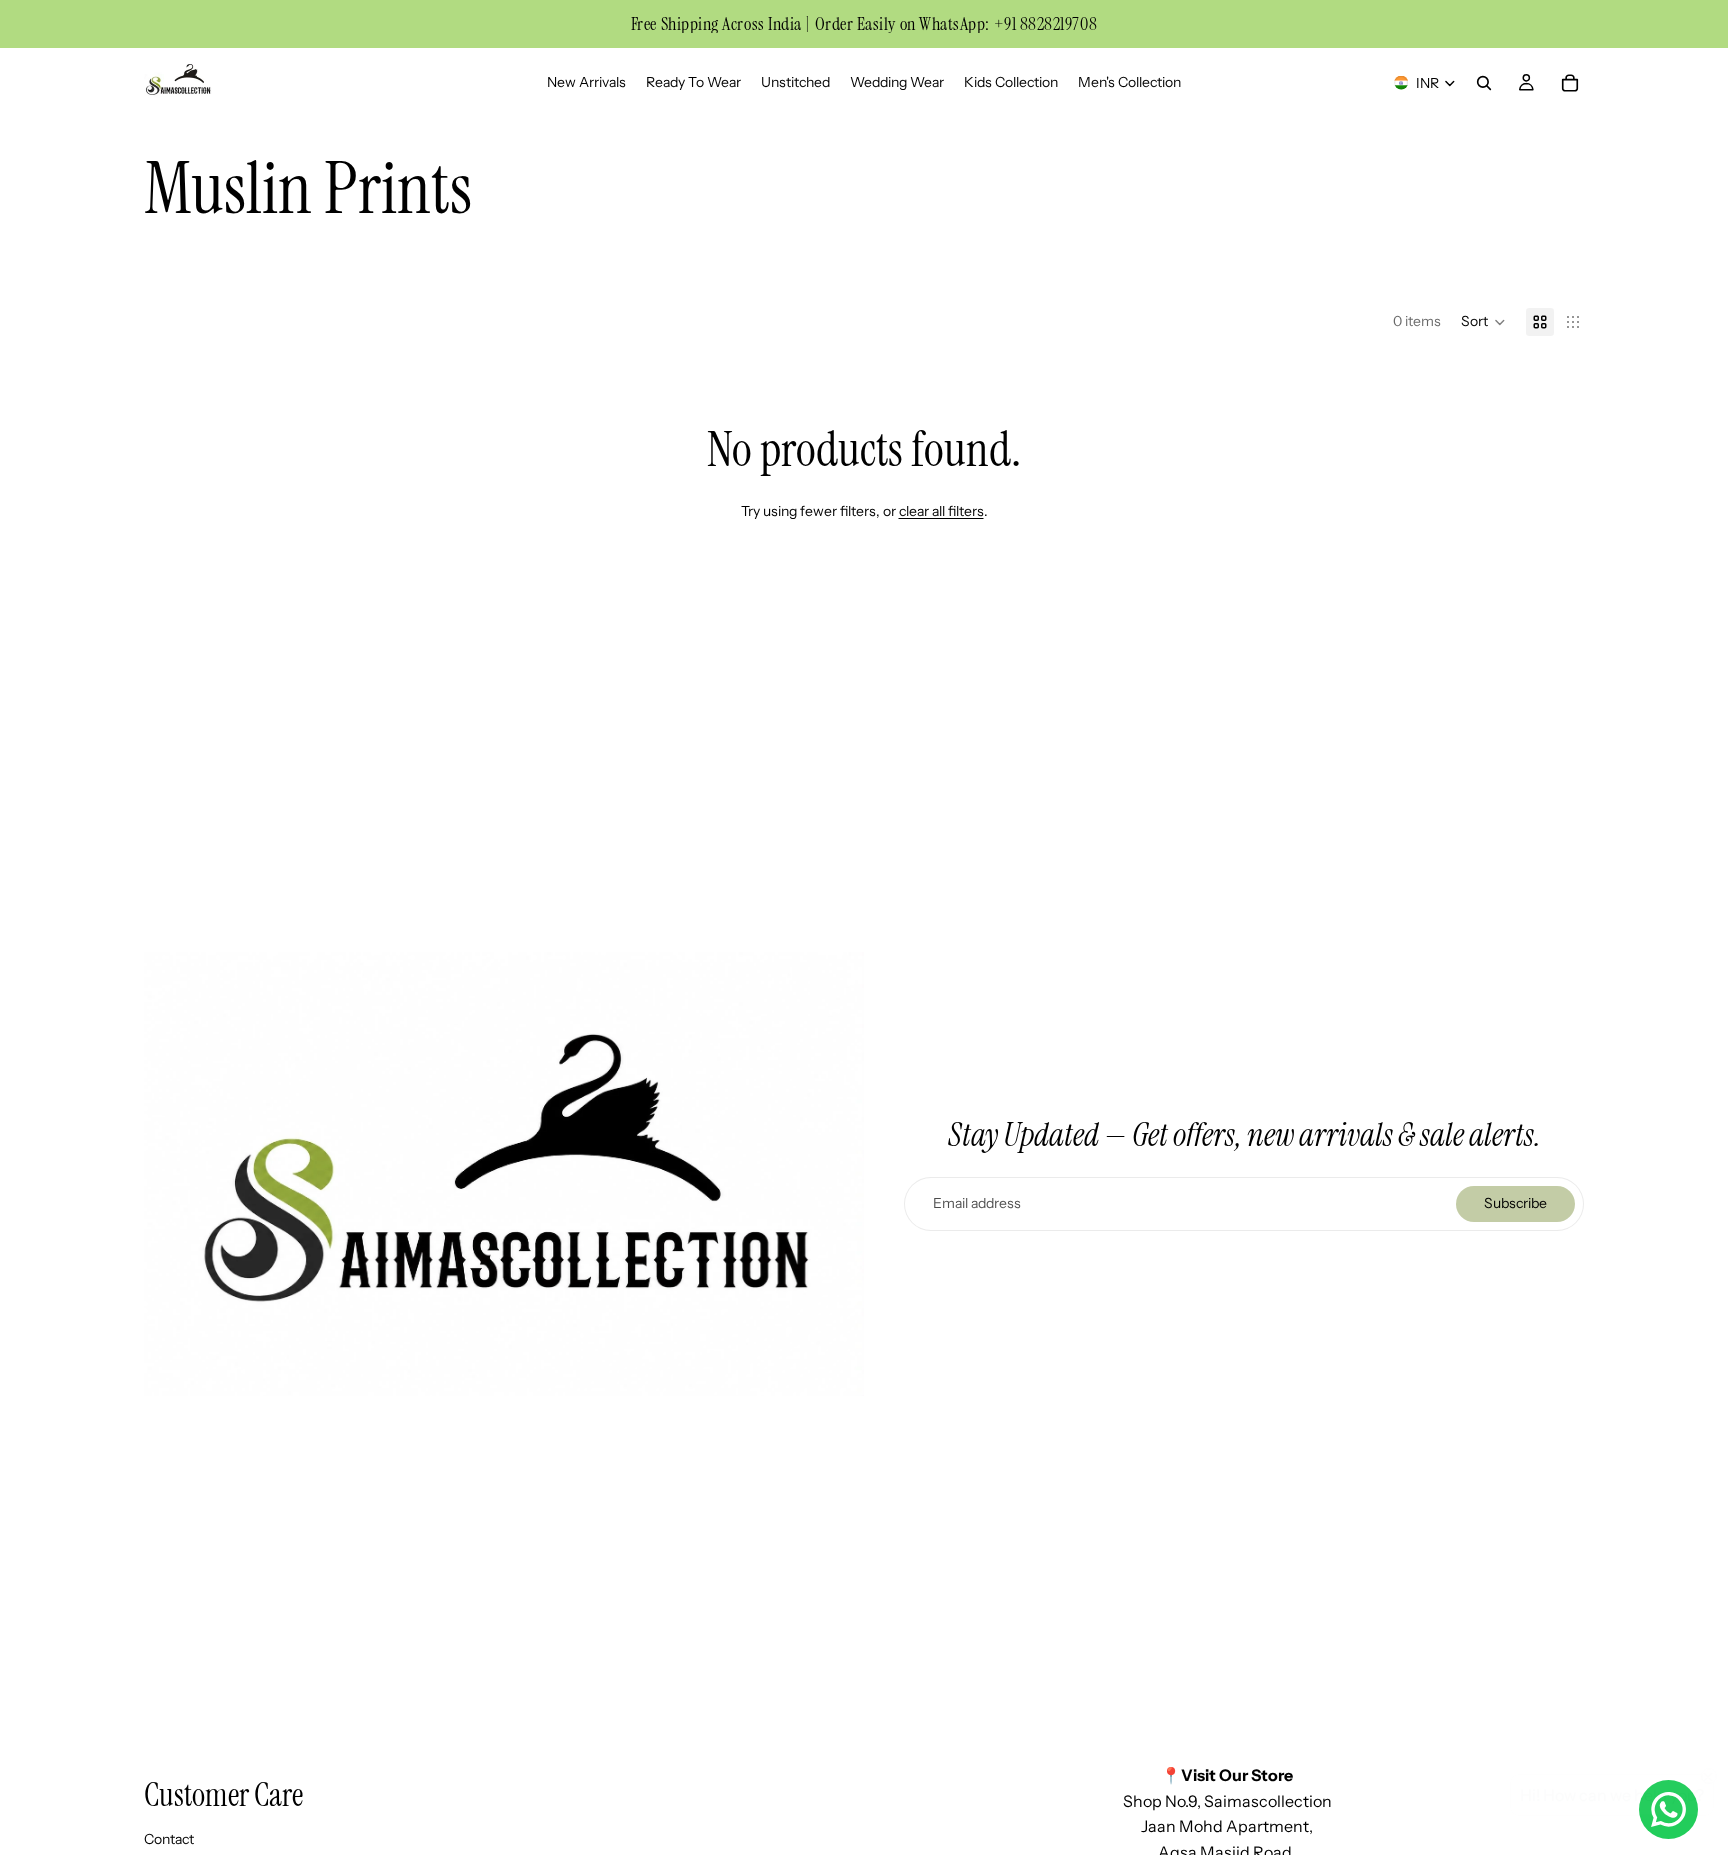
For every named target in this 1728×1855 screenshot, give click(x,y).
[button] (1483, 322)
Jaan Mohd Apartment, (1227, 1826)
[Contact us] (1668, 1809)
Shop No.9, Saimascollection (1227, 1800)
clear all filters (941, 511)
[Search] (1484, 83)
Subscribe (1515, 1203)
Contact (169, 1838)
